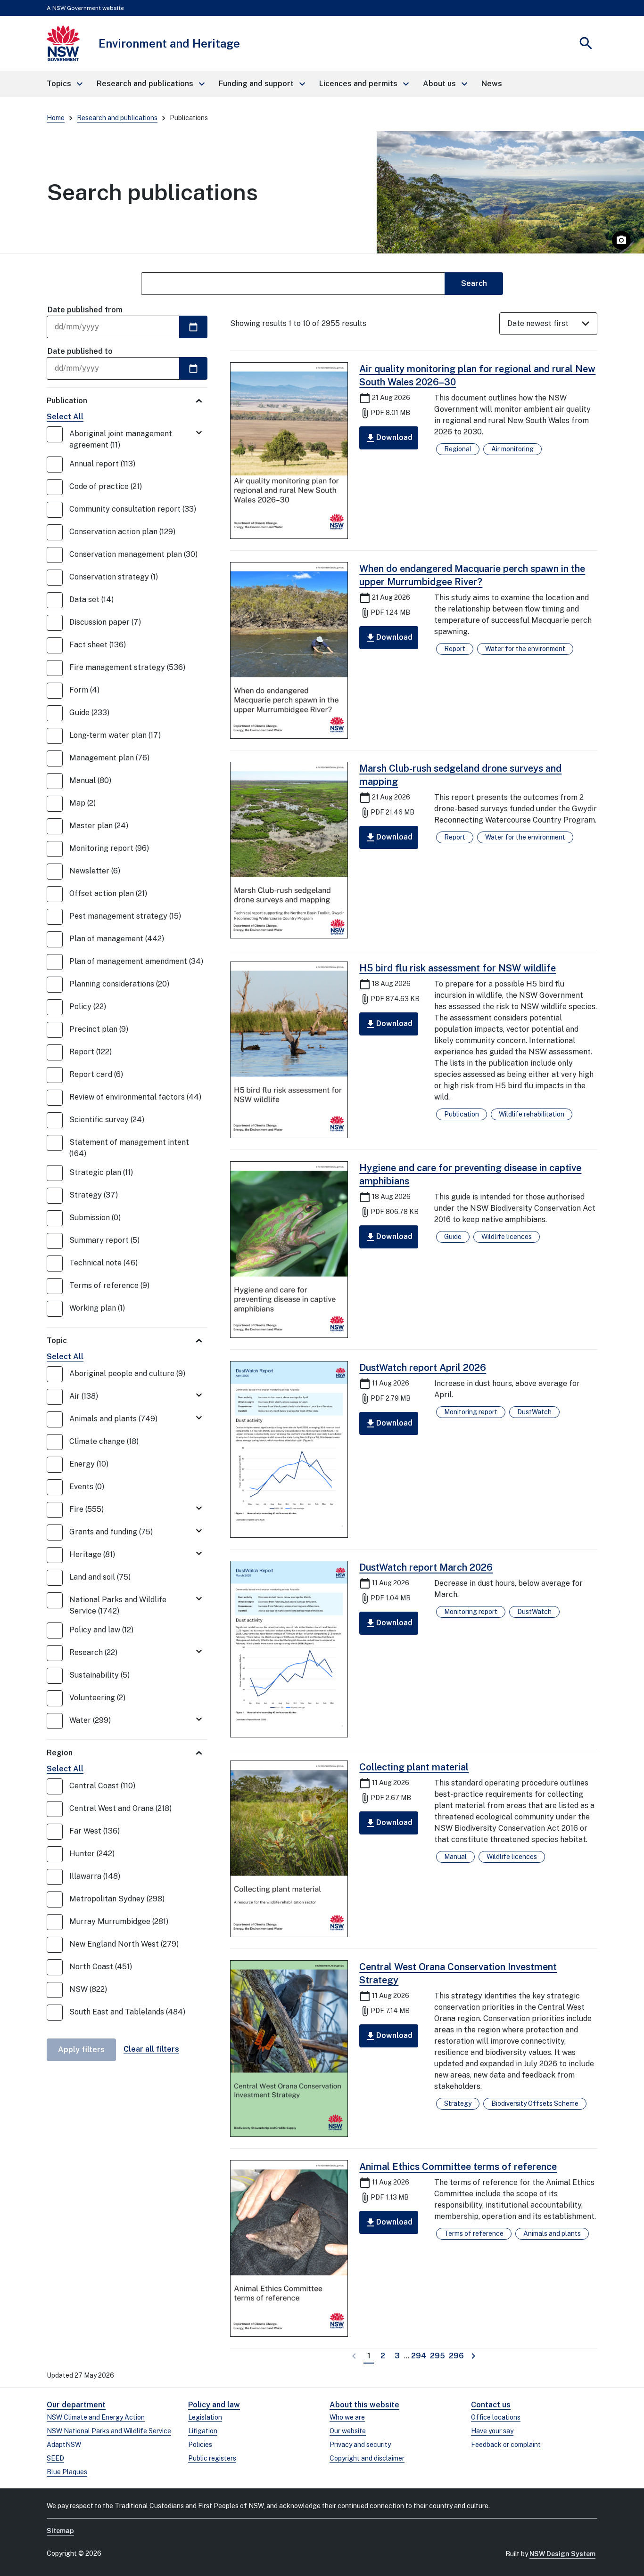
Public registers (212, 2458)
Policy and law (214, 2405)
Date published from (85, 310)
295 (438, 2356)
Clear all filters (151, 2049)
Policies (200, 2445)
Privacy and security (360, 2445)
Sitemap (60, 2531)
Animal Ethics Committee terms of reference (458, 2167)
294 (419, 2356)
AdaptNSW (64, 2445)
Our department (76, 2405)
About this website (364, 2405)
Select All (65, 417)
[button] (64, 84)
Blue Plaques (67, 2472)
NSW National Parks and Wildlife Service (109, 2431)
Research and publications (117, 118)
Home (56, 118)
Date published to (80, 351)
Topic (57, 1341)
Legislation (205, 2417)
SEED (55, 2458)
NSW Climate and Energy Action (96, 2417)
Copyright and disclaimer (367, 2458)
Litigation (203, 2431)
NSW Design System (562, 2554)
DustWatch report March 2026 (426, 1567)
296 (457, 2356)
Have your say (492, 2431)
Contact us (491, 2405)
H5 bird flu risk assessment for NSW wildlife (458, 968)
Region (60, 1753)
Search (474, 283)
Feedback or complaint (506, 2445)
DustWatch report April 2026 (423, 1368)
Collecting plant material (414, 1767)
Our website (348, 2431)
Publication (67, 401)
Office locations (496, 2417)
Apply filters (81, 2050)
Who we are (347, 2417)
